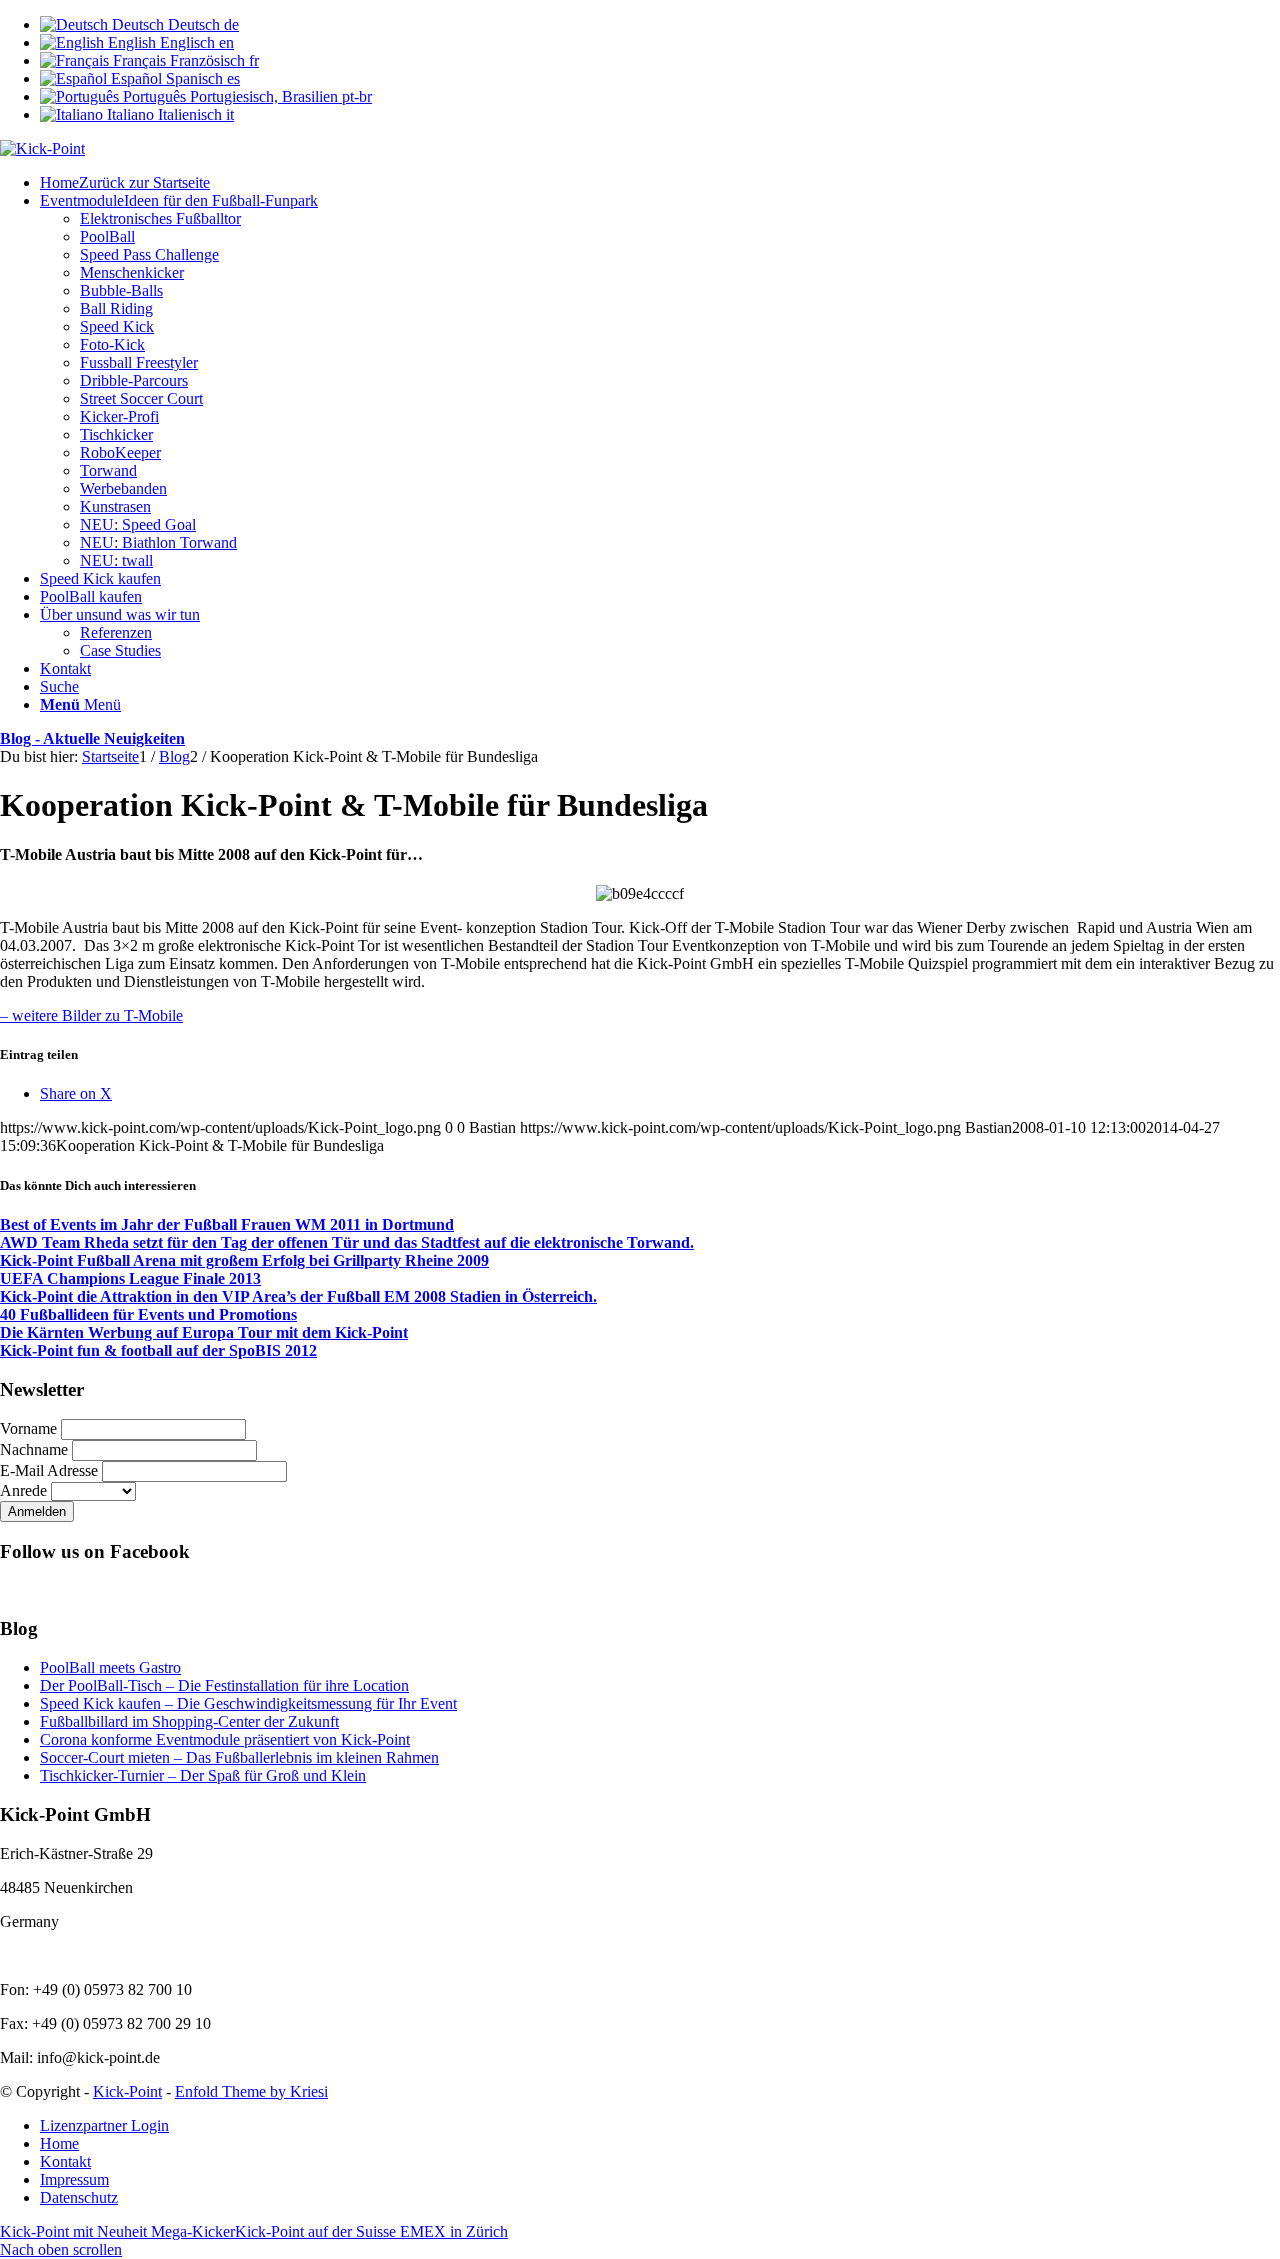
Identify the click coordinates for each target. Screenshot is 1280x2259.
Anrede (23, 1490)
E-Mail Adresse (49, 1470)
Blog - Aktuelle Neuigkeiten (92, 738)
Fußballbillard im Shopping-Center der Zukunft (189, 1721)
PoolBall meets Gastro (110, 1667)
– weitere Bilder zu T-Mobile (91, 1015)
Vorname (28, 1428)
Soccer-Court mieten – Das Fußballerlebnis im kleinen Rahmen (239, 1757)
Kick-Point (127, 2091)
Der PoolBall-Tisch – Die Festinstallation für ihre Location (224, 1685)
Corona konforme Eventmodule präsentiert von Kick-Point (225, 1739)
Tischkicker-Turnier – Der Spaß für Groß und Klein (203, 1775)
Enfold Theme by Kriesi (251, 2091)
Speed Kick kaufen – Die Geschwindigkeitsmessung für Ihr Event (248, 1703)
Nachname (34, 1449)
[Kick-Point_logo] (42, 148)
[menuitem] (660, 183)
